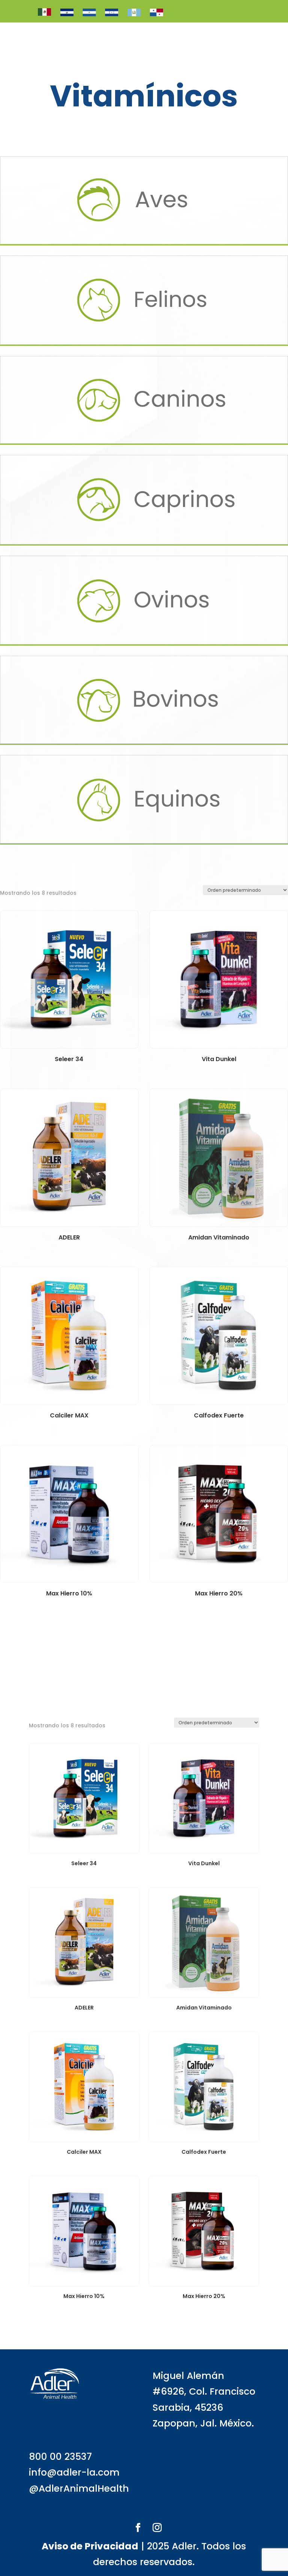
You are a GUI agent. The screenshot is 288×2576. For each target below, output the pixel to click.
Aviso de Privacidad (90, 2546)
